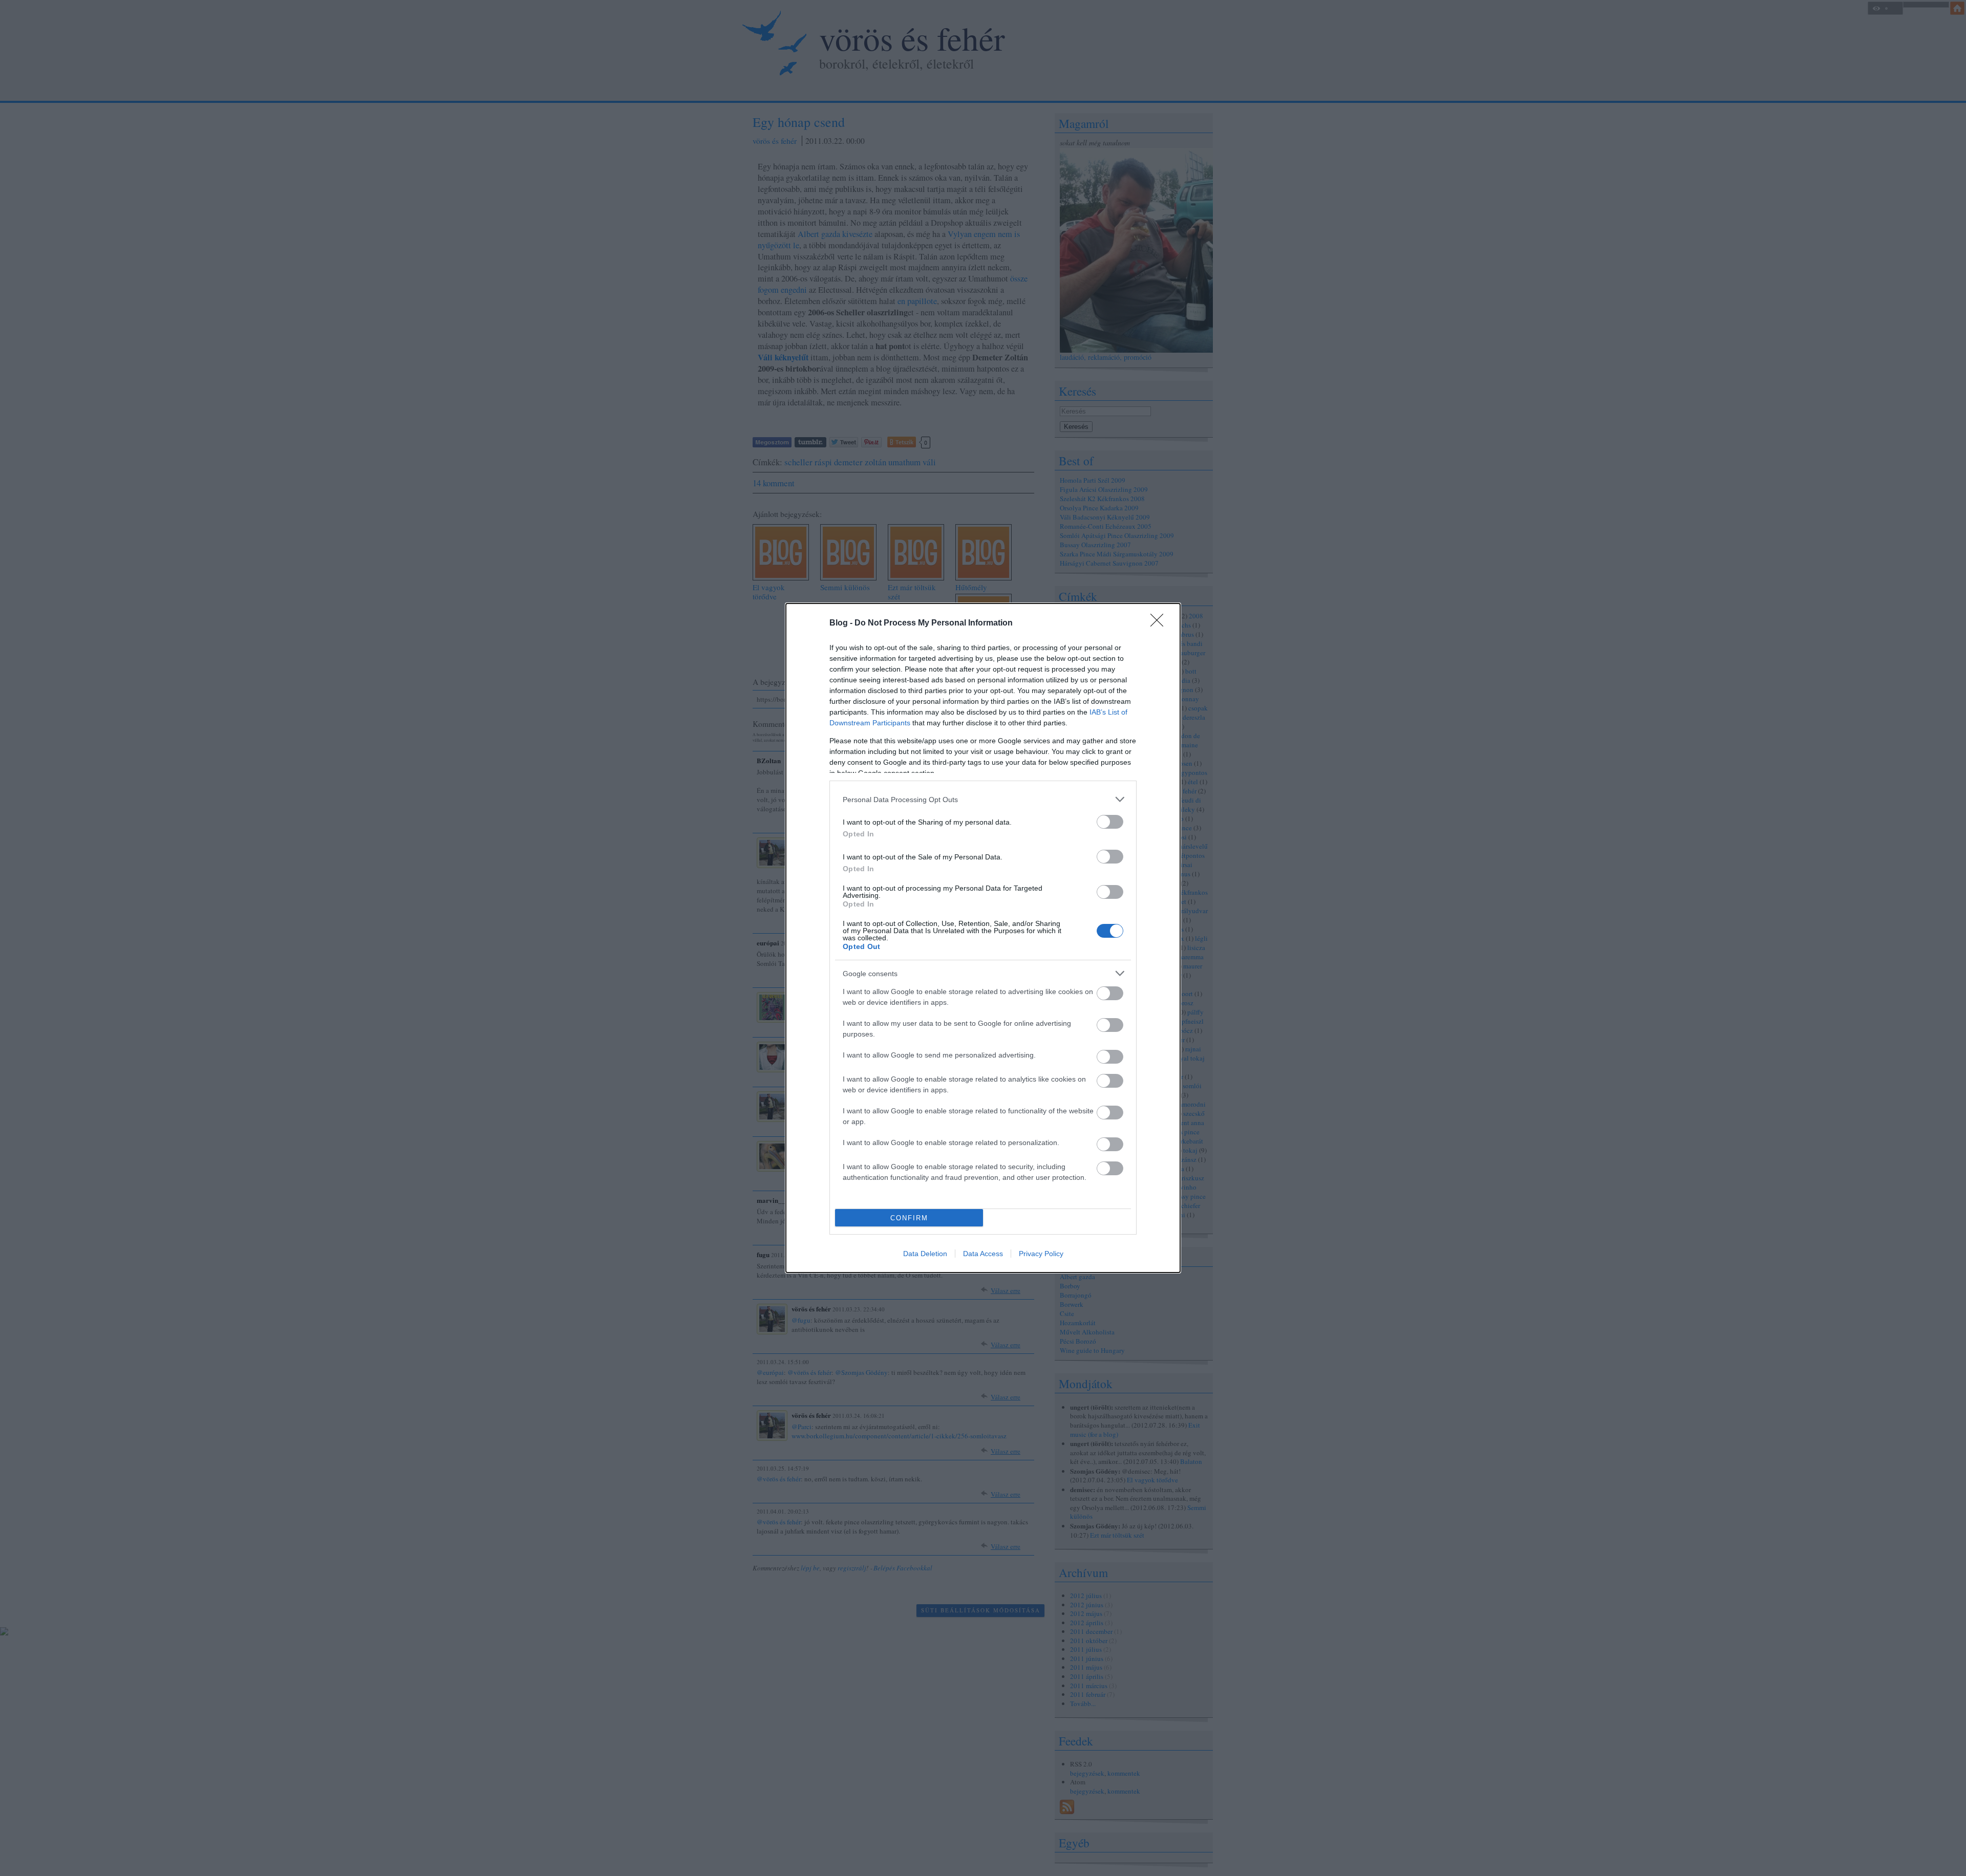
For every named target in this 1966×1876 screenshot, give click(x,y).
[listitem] (983, 799)
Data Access (983, 1254)
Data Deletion (925, 1254)
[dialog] (983, 938)
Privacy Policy (1041, 1254)
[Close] (1160, 623)
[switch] (1110, 822)
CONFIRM (909, 1218)
